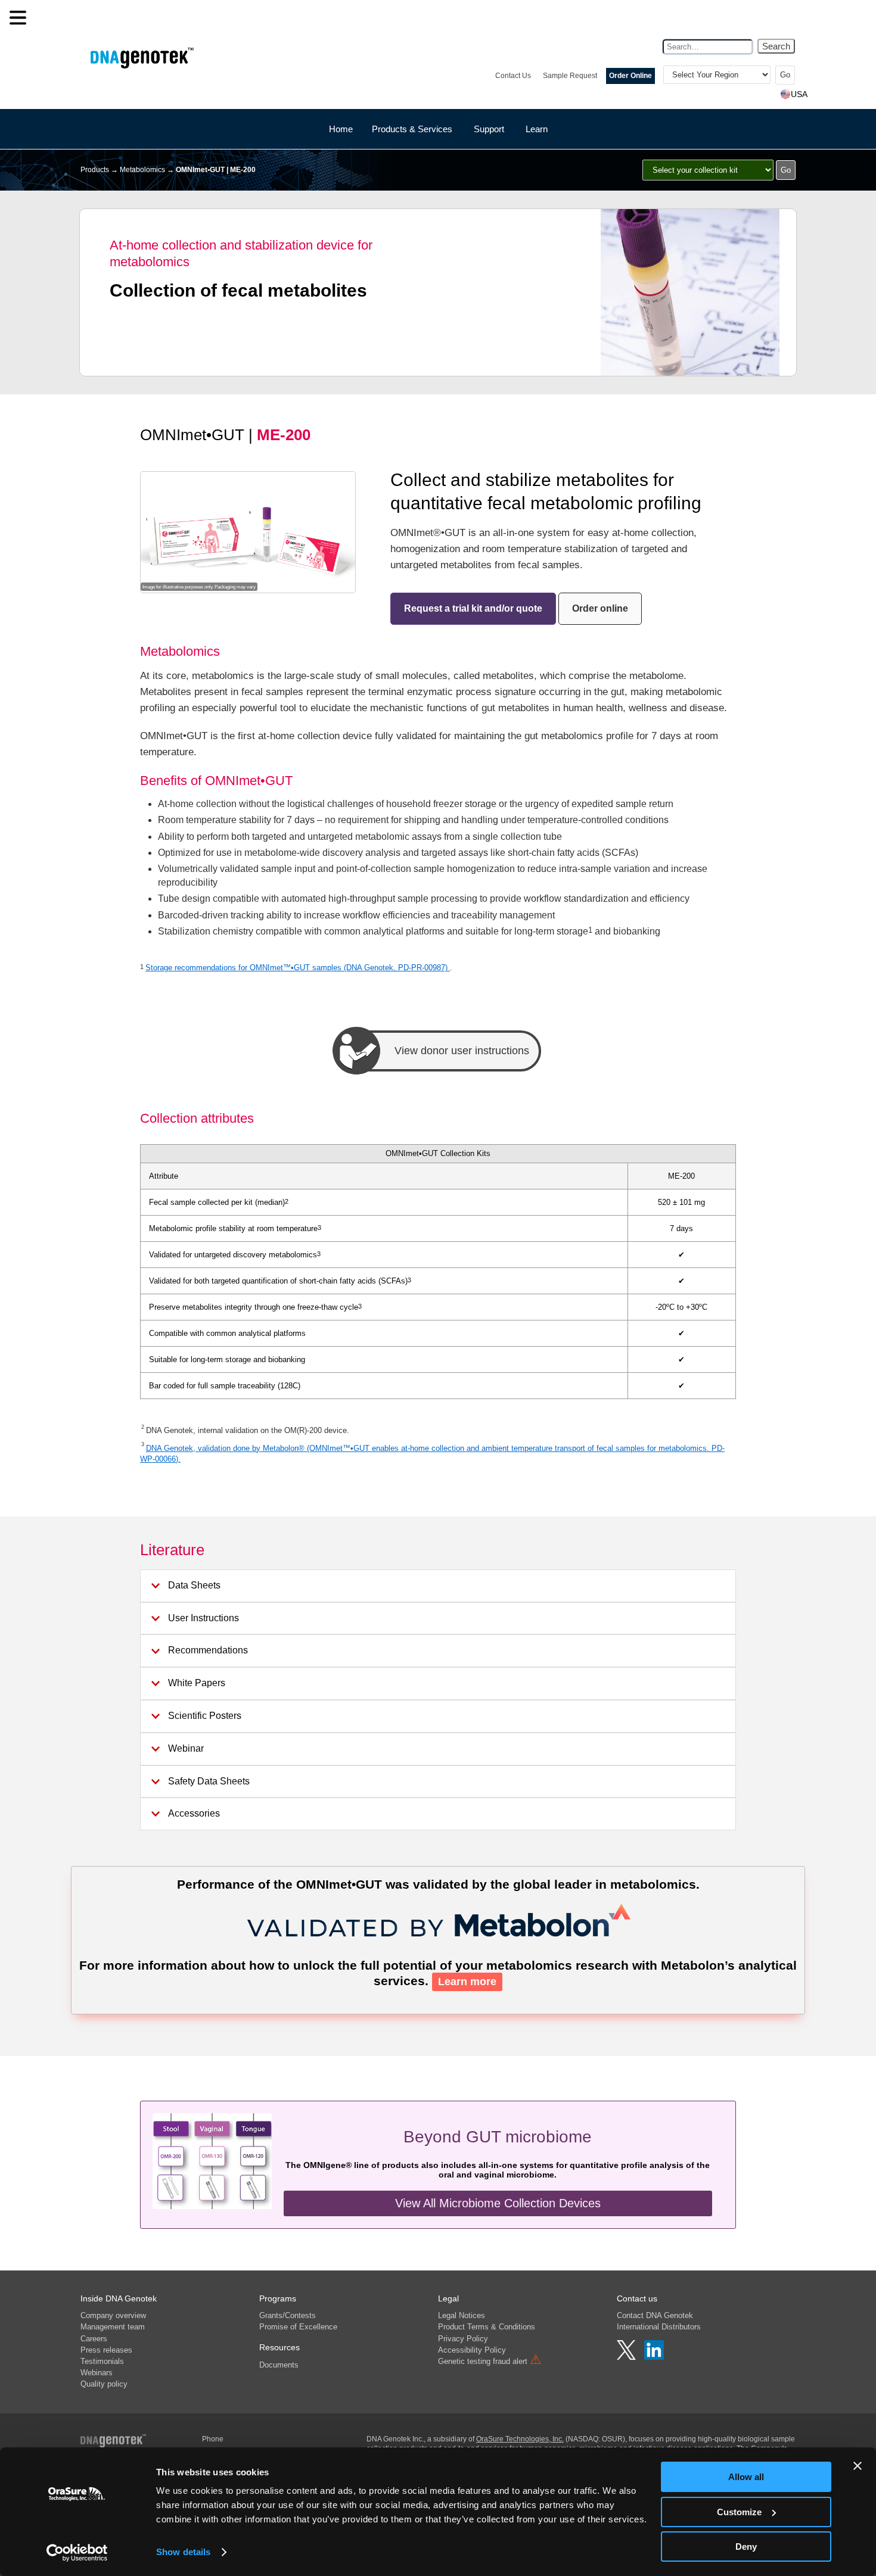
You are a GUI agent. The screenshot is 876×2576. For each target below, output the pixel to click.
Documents (279, 2365)
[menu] (18, 18)
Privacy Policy (463, 2339)
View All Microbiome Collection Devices (498, 2203)
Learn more (467, 1982)
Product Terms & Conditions (487, 2327)
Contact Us (513, 76)
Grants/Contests (288, 2315)
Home (341, 129)
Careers (94, 2339)
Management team (113, 2327)
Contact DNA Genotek (655, 2315)
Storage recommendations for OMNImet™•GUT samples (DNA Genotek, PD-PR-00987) (298, 968)
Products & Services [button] (412, 129)
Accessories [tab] (194, 1813)
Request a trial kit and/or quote (473, 608)
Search (776, 46)
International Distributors (659, 2327)
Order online (600, 608)
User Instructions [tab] (204, 1618)
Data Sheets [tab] (194, 1585)
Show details (183, 2552)
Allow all (746, 2477)
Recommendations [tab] (208, 1650)
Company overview (113, 2315)
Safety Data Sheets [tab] (209, 1781)
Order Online (630, 76)
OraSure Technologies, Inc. (520, 2439)
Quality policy (104, 2384)
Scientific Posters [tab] (205, 1716)
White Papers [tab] (197, 1683)
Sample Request (570, 76)
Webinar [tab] (186, 1748)
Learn (537, 129)
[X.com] (628, 2357)
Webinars (97, 2373)
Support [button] (489, 129)
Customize (739, 2512)
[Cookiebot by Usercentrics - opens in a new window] (77, 2553)
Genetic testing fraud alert (490, 2361)
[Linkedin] (654, 2357)
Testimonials (102, 2361)
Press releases (106, 2350)
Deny (746, 2547)
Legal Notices (462, 2315)
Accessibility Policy (472, 2350)
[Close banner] (858, 2466)
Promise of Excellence (298, 2327)
